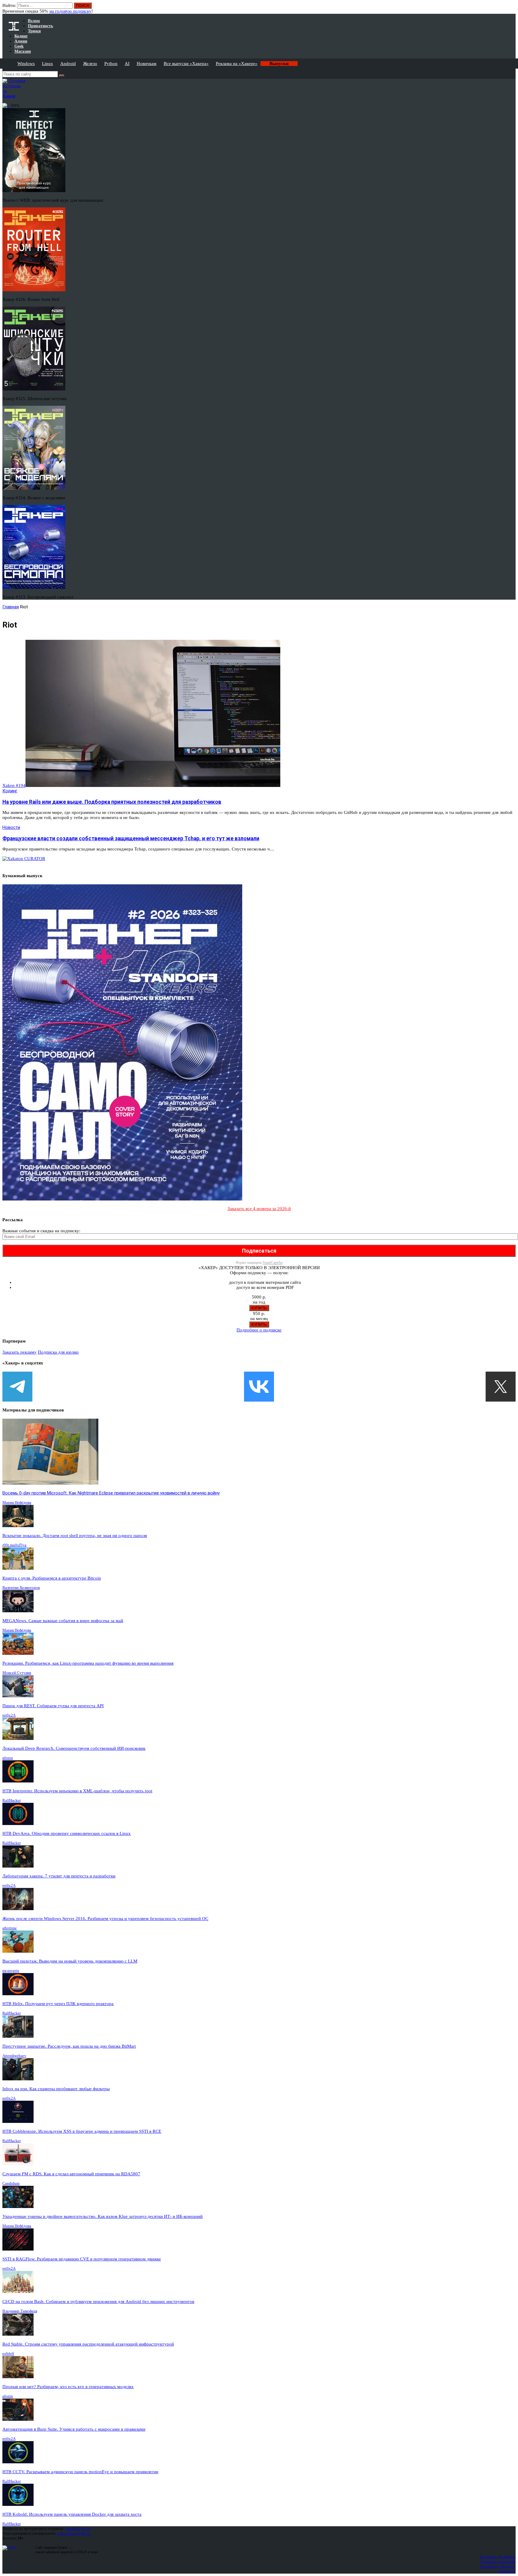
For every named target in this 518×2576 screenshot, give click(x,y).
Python (111, 64)
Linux (48, 64)
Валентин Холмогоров (21, 1588)
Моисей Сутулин (17, 1673)
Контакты (507, 2571)
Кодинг (10, 791)
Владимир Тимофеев (20, 2311)
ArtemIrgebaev (14, 2056)
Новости (11, 827)
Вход (512, 8)
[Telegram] (17, 1387)
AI (127, 64)
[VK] (259, 1387)
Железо (90, 64)
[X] (501, 1387)
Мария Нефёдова (17, 1502)
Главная (11, 607)
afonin (8, 1758)
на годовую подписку (70, 11)
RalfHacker (12, 1800)
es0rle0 (8, 2353)
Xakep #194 (14, 785)
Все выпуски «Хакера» (186, 64)
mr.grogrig (11, 1971)
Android (68, 64)
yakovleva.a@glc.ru (74, 2533)
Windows (26, 64)
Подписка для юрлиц (58, 1352)
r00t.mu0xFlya (14, 1545)
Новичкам (147, 64)
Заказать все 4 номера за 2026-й (259, 1209)
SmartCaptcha (272, 1263)
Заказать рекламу (19, 1352)
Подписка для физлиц (498, 2557)
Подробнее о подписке (259, 1330)
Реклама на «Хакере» (237, 64)
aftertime (10, 1928)
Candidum (11, 2183)
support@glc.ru (78, 2529)
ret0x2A (9, 1715)
